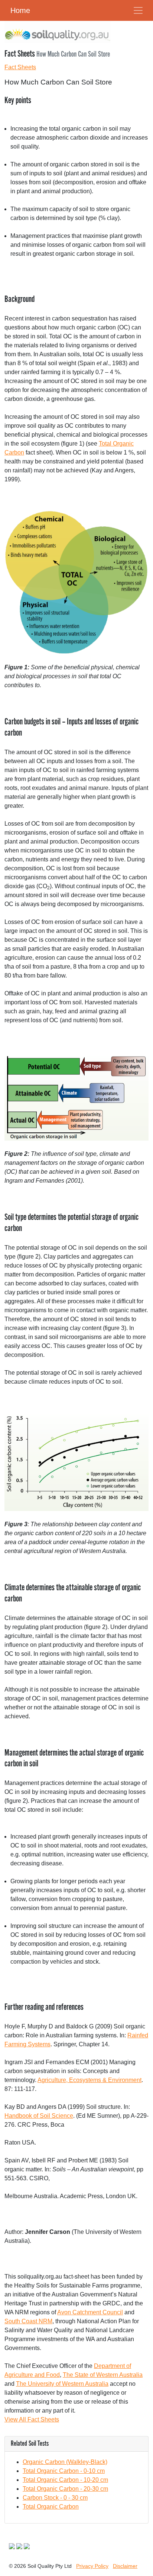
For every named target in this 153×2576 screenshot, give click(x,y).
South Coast (28, 2321)
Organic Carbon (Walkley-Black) (65, 2462)
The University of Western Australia (62, 2384)
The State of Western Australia (103, 2375)
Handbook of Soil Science (39, 2116)
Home (20, 10)
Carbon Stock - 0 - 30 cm (55, 2498)
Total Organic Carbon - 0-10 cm (64, 2471)
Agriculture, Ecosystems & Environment (89, 2080)
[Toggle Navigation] (138, 10)
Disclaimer (125, 2566)
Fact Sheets (20, 67)
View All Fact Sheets (32, 2419)
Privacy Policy (92, 2566)
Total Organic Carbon (51, 2507)
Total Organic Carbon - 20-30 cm (65, 2489)
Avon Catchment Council (90, 2312)
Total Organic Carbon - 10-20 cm (65, 2480)
